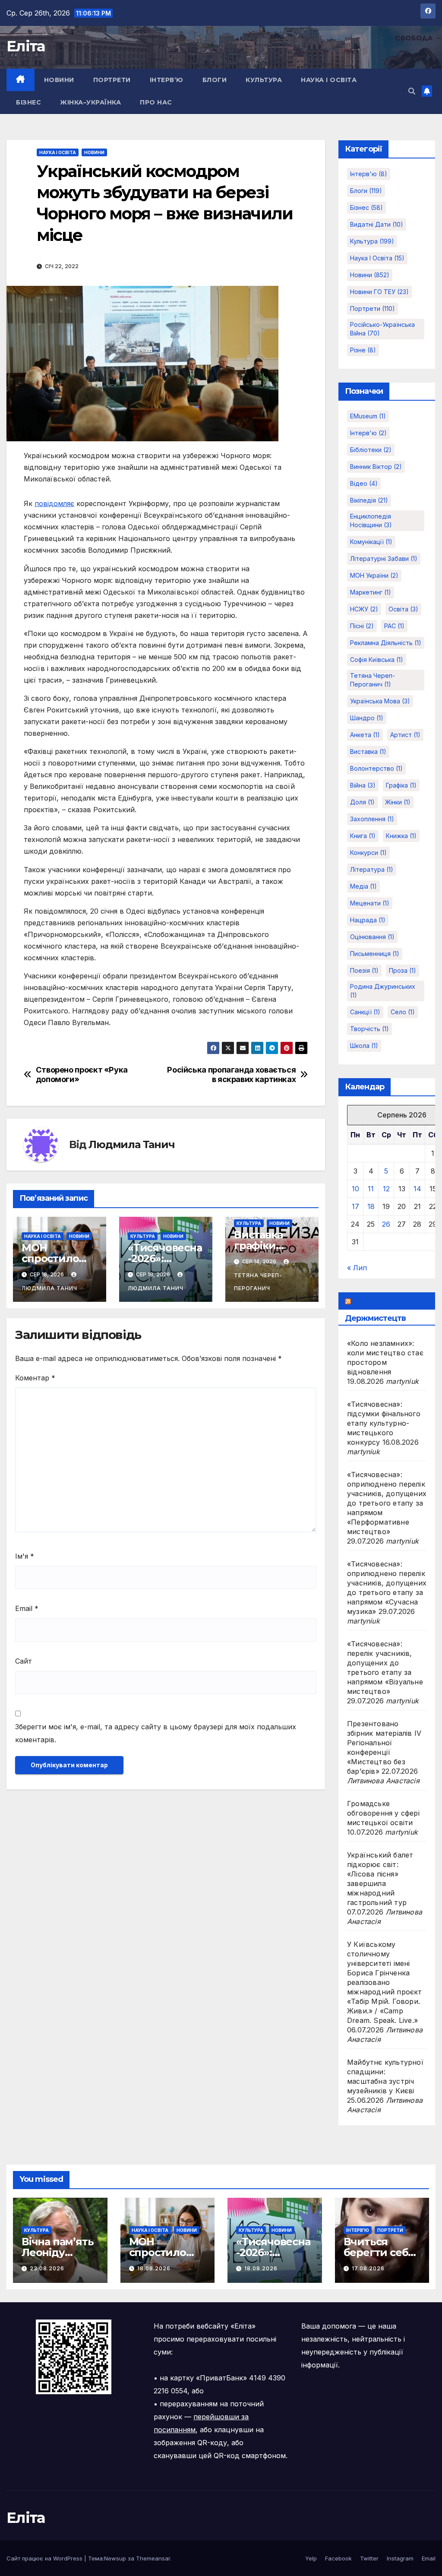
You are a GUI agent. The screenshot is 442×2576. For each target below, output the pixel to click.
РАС (394, 626)
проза (403, 970)
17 (355, 1206)
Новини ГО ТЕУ (379, 292)
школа (364, 1046)
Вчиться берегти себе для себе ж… (379, 2252)
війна (363, 785)
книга (363, 836)
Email (27, 1608)
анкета (365, 735)
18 (371, 1206)
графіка (401, 785)
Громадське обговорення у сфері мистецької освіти (383, 1813)
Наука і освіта (329, 80)
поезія (364, 970)
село (403, 1012)
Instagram (400, 2558)
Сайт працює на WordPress (45, 2558)
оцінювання (372, 937)
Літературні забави (384, 559)
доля (362, 802)
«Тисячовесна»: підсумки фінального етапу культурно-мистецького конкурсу (384, 1423)
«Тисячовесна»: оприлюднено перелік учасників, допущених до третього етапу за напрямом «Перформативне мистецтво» (387, 1503)
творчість (369, 1029)
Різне (363, 350)
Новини (59, 80)
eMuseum (368, 416)
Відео (364, 483)
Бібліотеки (371, 450)
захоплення (372, 819)
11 (371, 1189)
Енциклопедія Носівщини (371, 521)
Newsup (115, 2558)
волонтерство (376, 768)
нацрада (368, 920)
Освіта (403, 609)
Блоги (215, 80)
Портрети (112, 80)
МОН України (374, 575)
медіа (363, 886)
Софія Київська (377, 660)
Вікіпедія (369, 500)
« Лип (357, 1268)
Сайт (24, 1661)
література (372, 869)
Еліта (26, 46)
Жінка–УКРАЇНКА (90, 102)
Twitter (369, 2558)
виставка (368, 752)
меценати (370, 903)
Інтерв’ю (167, 80)
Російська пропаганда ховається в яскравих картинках (231, 1074)
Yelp (311, 2558)
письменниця (375, 954)
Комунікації (371, 542)
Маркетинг (371, 592)
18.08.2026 (154, 2268)
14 (417, 1189)
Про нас (156, 102)
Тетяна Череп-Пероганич (258, 1282)
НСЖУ (364, 609)
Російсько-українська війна (382, 329)
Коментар (35, 1378)
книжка (401, 836)
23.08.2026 (47, 2268)
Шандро (367, 718)
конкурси (368, 853)
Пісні (362, 626)
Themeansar (153, 2558)
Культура (264, 80)
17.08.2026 (368, 2268)
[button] (412, 91)
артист (405, 735)
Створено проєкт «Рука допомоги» (82, 1074)
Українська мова (380, 701)
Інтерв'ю (369, 174)
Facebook (338, 2558)
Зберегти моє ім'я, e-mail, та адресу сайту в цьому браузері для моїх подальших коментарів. (156, 1733)
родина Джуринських (383, 991)
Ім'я (25, 1556)
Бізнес (28, 102)
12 (386, 1189)
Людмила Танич (131, 1144)
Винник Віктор (376, 467)
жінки (398, 802)
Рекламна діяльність (386, 643)
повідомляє (54, 503)
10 (355, 1189)
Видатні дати (377, 224)
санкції (365, 1012)
